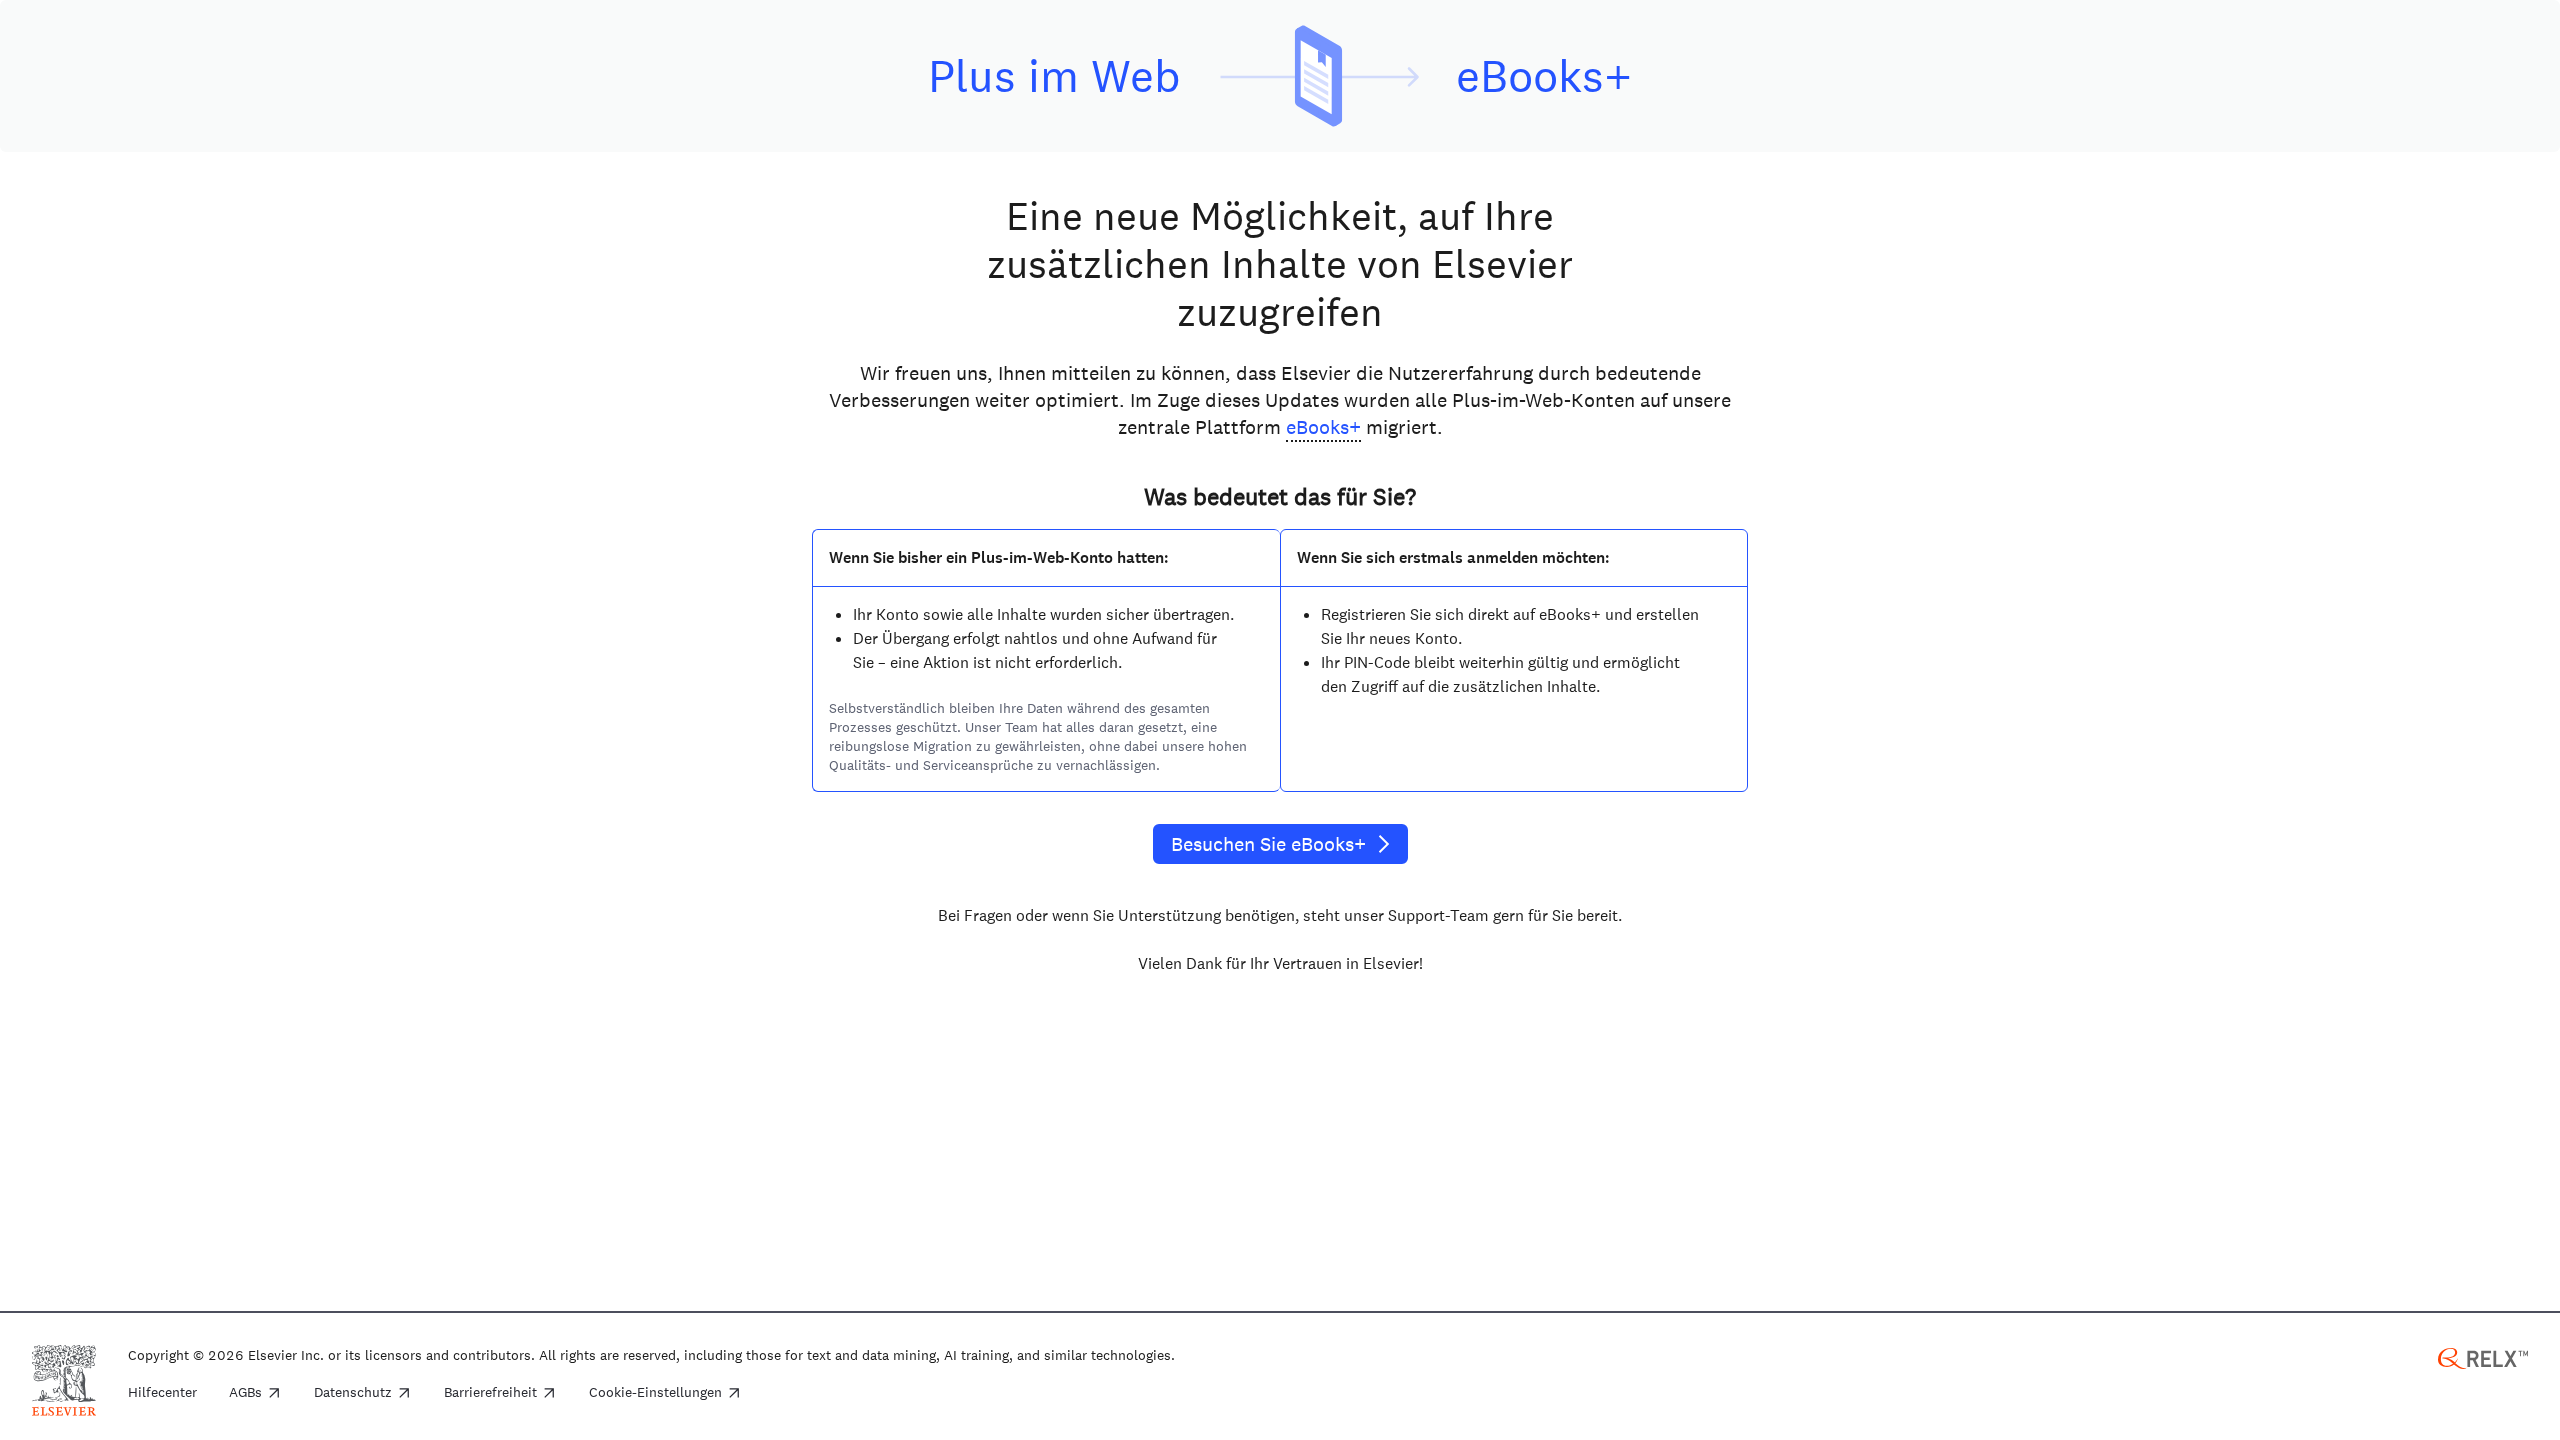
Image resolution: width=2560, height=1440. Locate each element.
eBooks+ (1323, 427)
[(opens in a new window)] (2483, 1356)
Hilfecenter (162, 1393)
